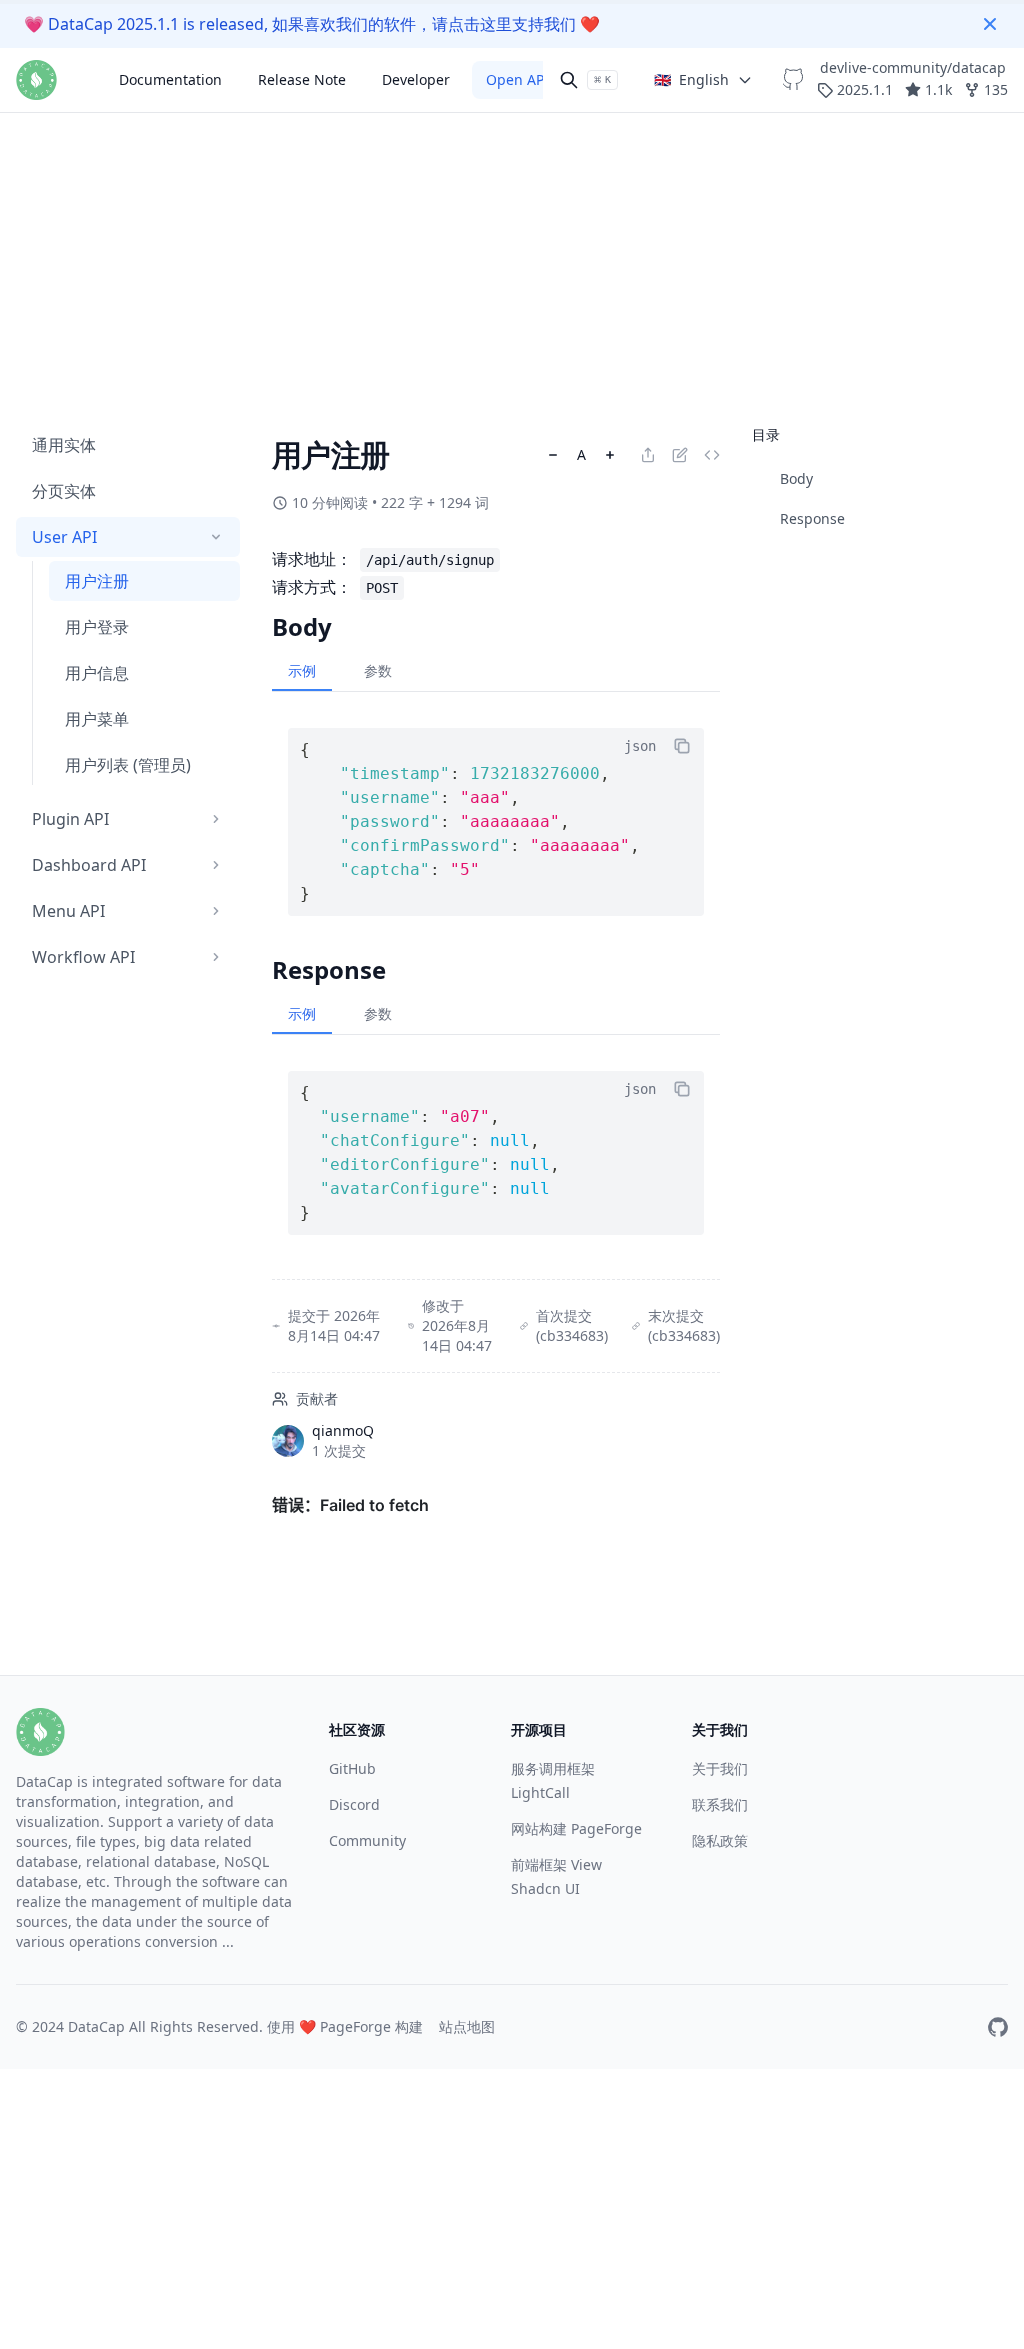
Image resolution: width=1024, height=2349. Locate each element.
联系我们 (720, 1804)
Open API (517, 79)
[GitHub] (998, 2027)
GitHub (352, 1768)
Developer (416, 79)
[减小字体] (553, 455)
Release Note (302, 79)
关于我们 (720, 1768)
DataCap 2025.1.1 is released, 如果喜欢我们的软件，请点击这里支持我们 (312, 24)
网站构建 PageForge (576, 1828)
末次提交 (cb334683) (684, 1325)
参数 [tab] (378, 670)
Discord (354, 1804)
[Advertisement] (512, 140)
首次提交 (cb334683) (572, 1325)
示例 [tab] (302, 670)
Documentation (170, 79)
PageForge (355, 2026)
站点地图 (467, 2026)
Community (367, 1840)
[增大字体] (610, 455)
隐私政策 (720, 1840)
